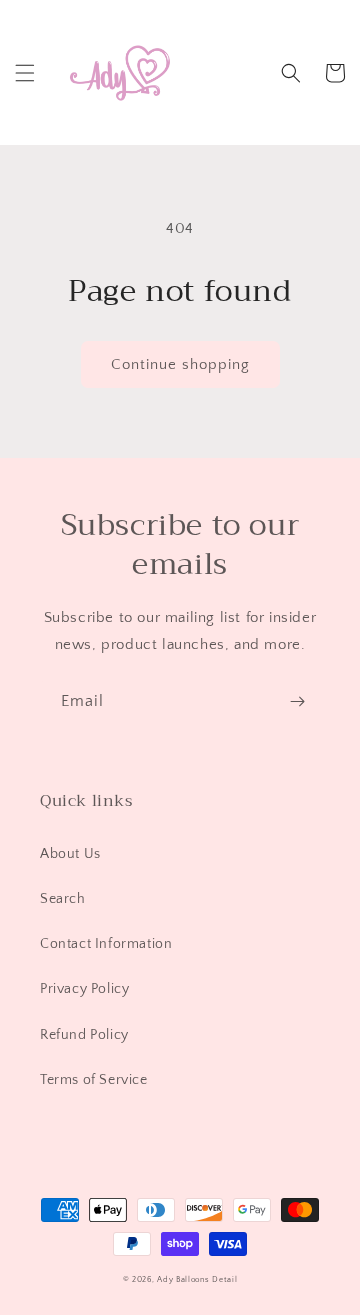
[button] (25, 73)
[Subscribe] (297, 701)
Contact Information (106, 944)
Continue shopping (180, 364)
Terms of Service (94, 1080)
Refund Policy (84, 1035)
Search (63, 899)
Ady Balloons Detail (197, 1279)
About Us (70, 854)
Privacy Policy (84, 989)
